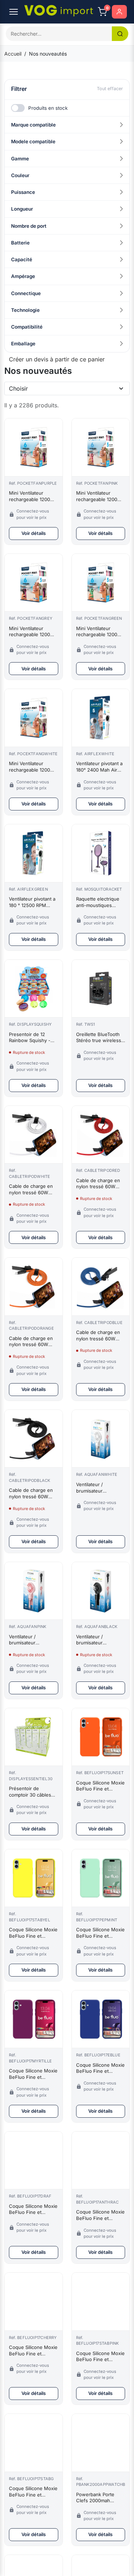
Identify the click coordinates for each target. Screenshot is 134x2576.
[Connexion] (119, 12)
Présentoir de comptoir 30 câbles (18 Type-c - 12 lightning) (30, 1792)
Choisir (18, 388)
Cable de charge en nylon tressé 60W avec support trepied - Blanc (32, 1189)
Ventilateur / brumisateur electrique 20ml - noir (100, 1640)
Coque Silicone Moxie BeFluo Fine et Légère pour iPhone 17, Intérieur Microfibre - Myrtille (33, 2074)
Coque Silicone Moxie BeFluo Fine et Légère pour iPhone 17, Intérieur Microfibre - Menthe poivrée (100, 1933)
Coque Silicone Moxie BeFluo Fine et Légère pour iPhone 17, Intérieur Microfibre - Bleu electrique (100, 2068)
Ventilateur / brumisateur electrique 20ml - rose (28, 1640)
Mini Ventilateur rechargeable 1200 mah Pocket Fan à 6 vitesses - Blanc (31, 767)
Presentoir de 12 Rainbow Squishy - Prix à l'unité (30, 1038)
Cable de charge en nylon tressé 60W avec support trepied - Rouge (99, 1184)
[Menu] (14, 12)
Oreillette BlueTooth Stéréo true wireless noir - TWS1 (99, 1038)
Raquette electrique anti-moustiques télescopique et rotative (98, 902)
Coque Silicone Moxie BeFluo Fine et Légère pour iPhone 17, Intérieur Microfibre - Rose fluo (101, 2357)
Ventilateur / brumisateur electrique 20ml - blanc (95, 1488)
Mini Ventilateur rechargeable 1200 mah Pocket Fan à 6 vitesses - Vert (98, 632)
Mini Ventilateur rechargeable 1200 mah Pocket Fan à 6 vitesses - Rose (98, 496)
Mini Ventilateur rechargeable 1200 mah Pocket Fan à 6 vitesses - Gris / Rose (33, 632)
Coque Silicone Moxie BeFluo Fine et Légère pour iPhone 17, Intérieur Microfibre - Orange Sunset (100, 1786)
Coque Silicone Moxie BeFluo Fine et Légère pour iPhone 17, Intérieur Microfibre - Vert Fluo (33, 2492)
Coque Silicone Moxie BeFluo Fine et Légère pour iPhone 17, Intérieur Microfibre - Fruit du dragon (33, 2209)
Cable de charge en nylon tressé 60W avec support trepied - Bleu (99, 1336)
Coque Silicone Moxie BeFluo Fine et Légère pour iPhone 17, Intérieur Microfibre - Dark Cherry (33, 2351)
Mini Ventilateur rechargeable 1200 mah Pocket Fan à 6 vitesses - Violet (31, 496)
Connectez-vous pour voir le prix (33, 514)
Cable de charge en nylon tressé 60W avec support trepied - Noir (32, 1493)
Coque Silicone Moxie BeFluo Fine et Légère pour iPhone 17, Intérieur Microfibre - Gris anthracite (100, 2215)
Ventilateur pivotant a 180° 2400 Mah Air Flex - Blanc (99, 767)
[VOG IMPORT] (59, 11)
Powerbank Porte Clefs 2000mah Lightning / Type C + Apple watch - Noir (99, 2498)
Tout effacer (110, 89)
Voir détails (34, 533)
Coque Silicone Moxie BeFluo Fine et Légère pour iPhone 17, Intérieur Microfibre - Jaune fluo (33, 1933)
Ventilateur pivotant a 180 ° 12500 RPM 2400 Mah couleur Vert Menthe (32, 902)
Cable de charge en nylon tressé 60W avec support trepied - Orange (32, 1342)
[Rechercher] (120, 34)
